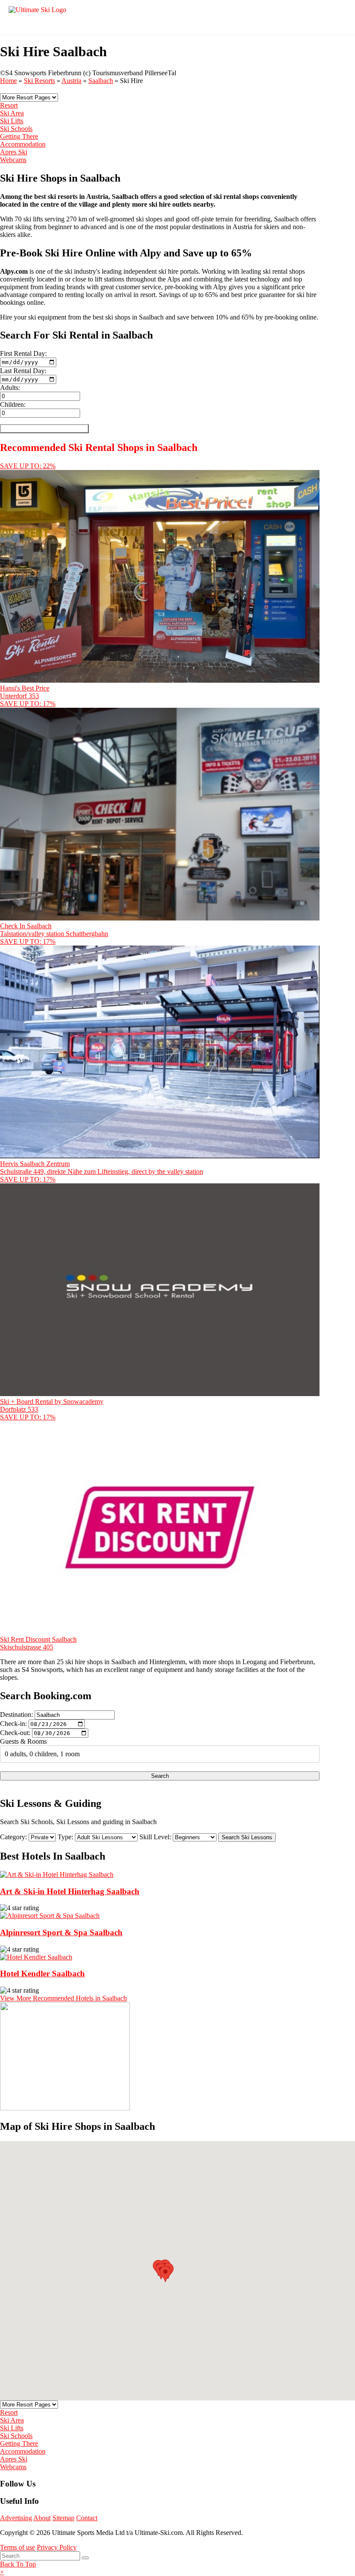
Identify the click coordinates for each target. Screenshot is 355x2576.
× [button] (2, 2572)
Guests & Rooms (23, 1741)
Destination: (16, 1715)
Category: (13, 1837)
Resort (9, 105)
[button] (165, 2274)
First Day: (23, 353)
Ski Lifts (12, 121)
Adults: (10, 388)
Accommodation (23, 144)
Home (8, 81)
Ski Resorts (39, 81)
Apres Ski (14, 152)
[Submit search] (85, 2558)
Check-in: (13, 1724)
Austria (71, 81)
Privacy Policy (57, 2547)
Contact (87, 2518)
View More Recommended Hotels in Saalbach (63, 1998)
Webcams (13, 160)
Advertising (16, 2518)
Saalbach (101, 81)
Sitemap (63, 2518)
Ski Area (12, 113)
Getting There (19, 136)
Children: (13, 404)
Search (160, 1776)
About (42, 2518)
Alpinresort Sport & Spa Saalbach (61, 1932)
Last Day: (23, 371)
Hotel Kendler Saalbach (42, 1974)
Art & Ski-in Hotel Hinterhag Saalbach (70, 1891)
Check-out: (15, 1733)
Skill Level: (155, 1837)
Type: (65, 1837)
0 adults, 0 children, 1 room (42, 1754)
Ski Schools (16, 129)
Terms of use (18, 2547)
